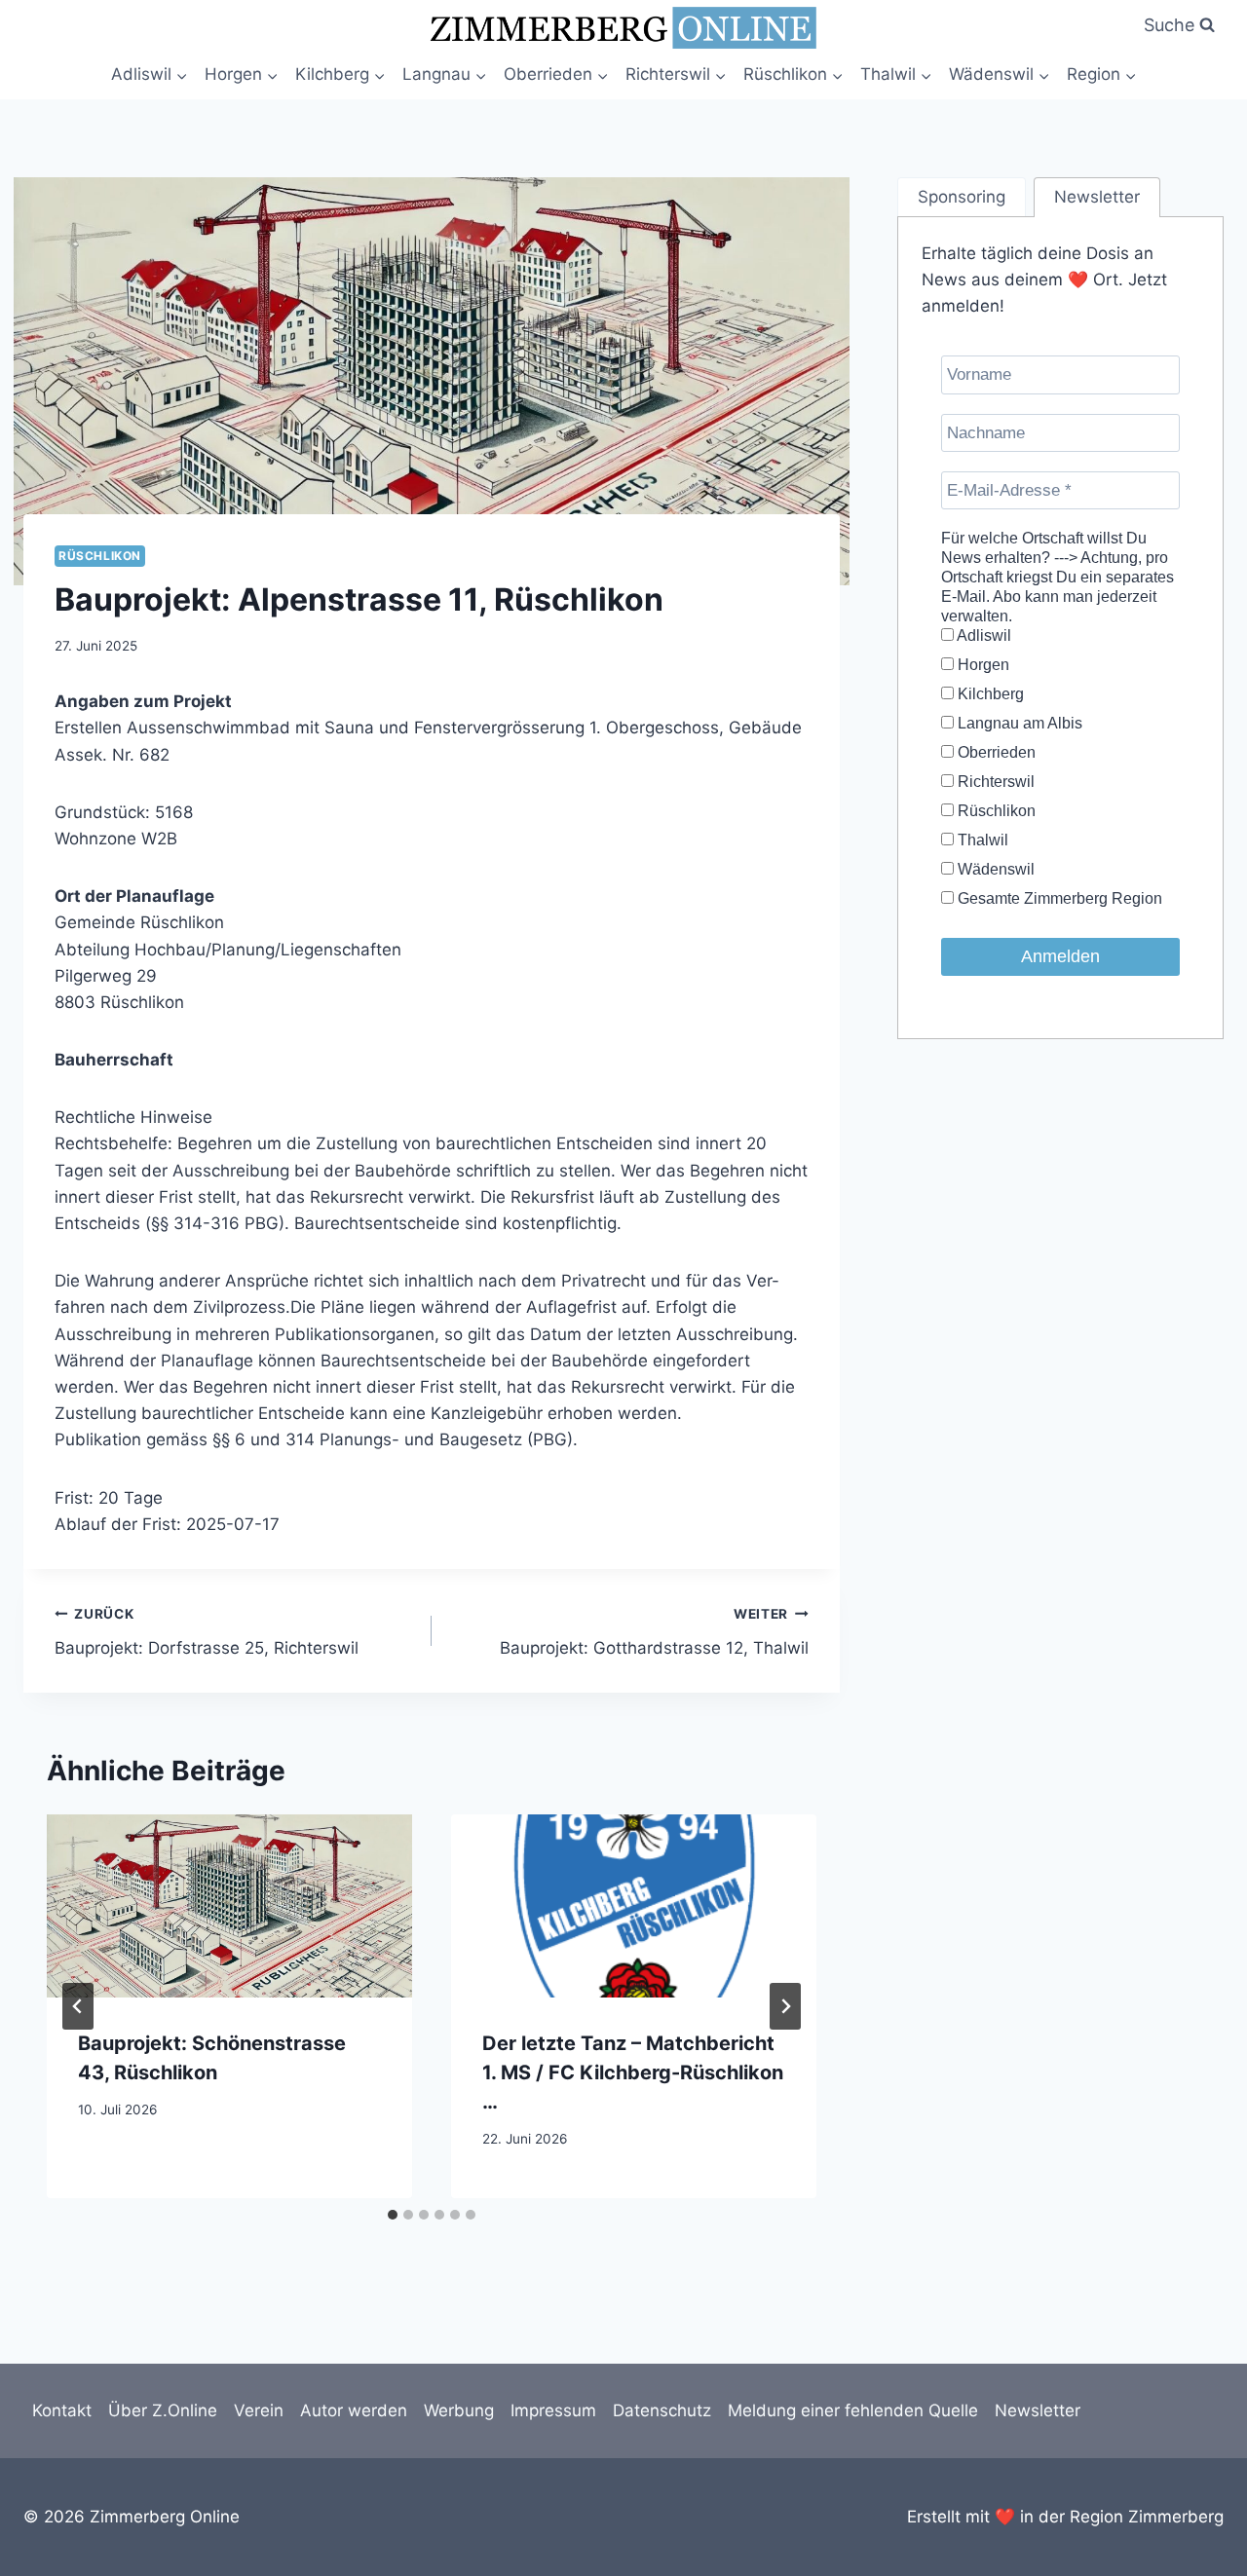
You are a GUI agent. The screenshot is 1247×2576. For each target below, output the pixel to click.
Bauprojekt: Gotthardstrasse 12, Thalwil (654, 1632)
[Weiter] (785, 2006)
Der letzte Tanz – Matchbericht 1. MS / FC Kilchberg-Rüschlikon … (633, 2072)
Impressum (553, 2410)
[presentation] (229, 1905)
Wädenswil (994, 869)
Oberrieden (995, 752)
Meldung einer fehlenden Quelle (853, 2410)
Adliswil (982, 635)
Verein (259, 2410)
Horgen (982, 665)
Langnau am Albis (1018, 723)
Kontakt (62, 2410)
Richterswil (994, 782)
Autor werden (354, 2410)
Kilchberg (989, 694)
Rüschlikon (100, 556)
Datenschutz (662, 2410)
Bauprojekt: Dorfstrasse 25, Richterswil (207, 1632)
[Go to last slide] (78, 2006)
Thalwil (981, 840)
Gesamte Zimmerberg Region (1058, 898)
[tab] (393, 2215)
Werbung (459, 2410)
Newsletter (1038, 2410)
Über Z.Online (163, 2410)
